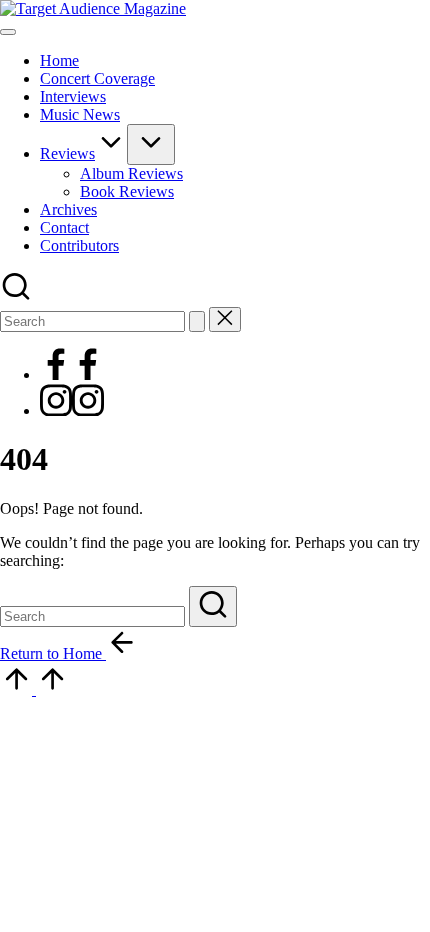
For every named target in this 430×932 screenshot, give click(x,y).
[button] (197, 321)
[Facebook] (72, 374)
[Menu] (8, 32)
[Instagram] (72, 410)
